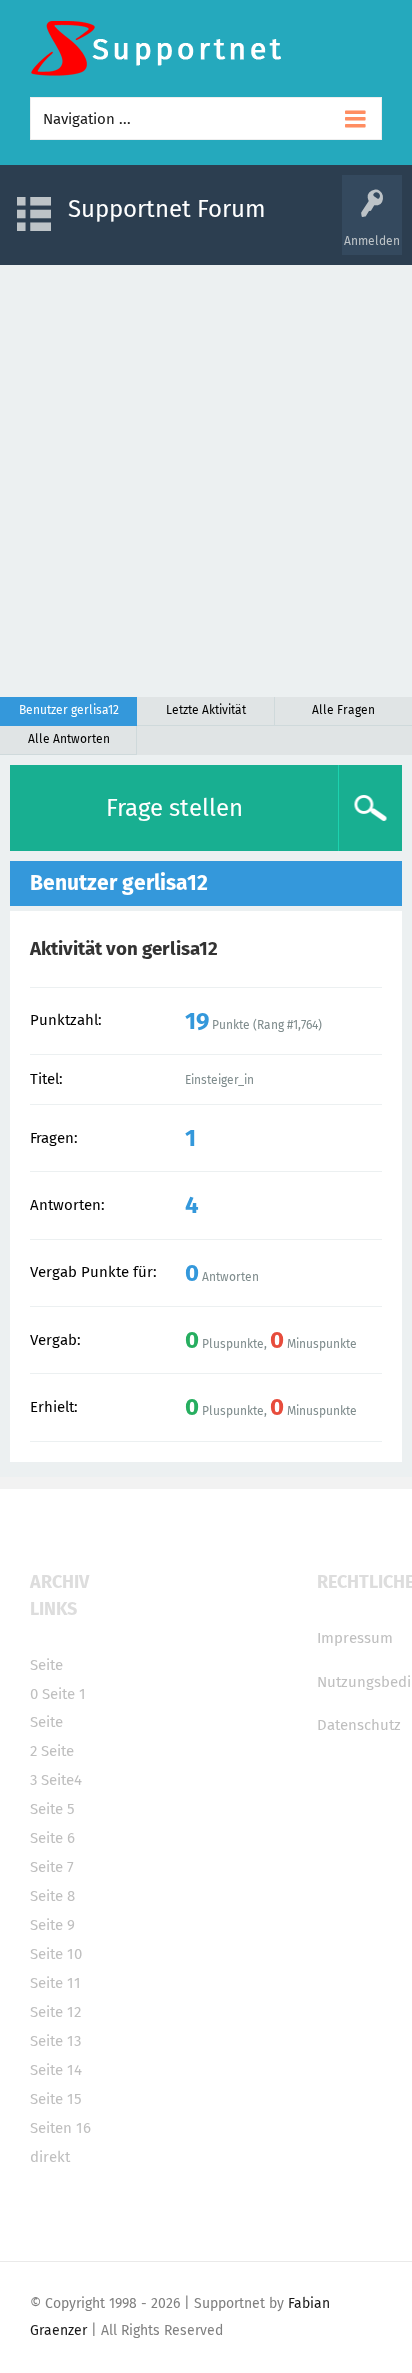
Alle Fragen (343, 710)
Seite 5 (52, 1809)
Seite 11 (55, 1983)
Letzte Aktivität (206, 710)
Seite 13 (55, 2041)
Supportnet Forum (167, 209)
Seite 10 (56, 1954)
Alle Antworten (69, 739)
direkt (50, 2157)
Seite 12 (55, 2012)
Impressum (355, 1638)
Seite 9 (52, 1925)
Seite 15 (56, 2099)
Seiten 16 (60, 2128)
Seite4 (61, 1780)
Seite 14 (56, 2070)
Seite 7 (52, 1867)
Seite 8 (52, 1896)
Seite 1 (64, 1694)
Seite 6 (52, 1838)
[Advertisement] (206, 481)
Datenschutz (359, 1725)
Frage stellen (174, 808)
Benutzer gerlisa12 (69, 710)
